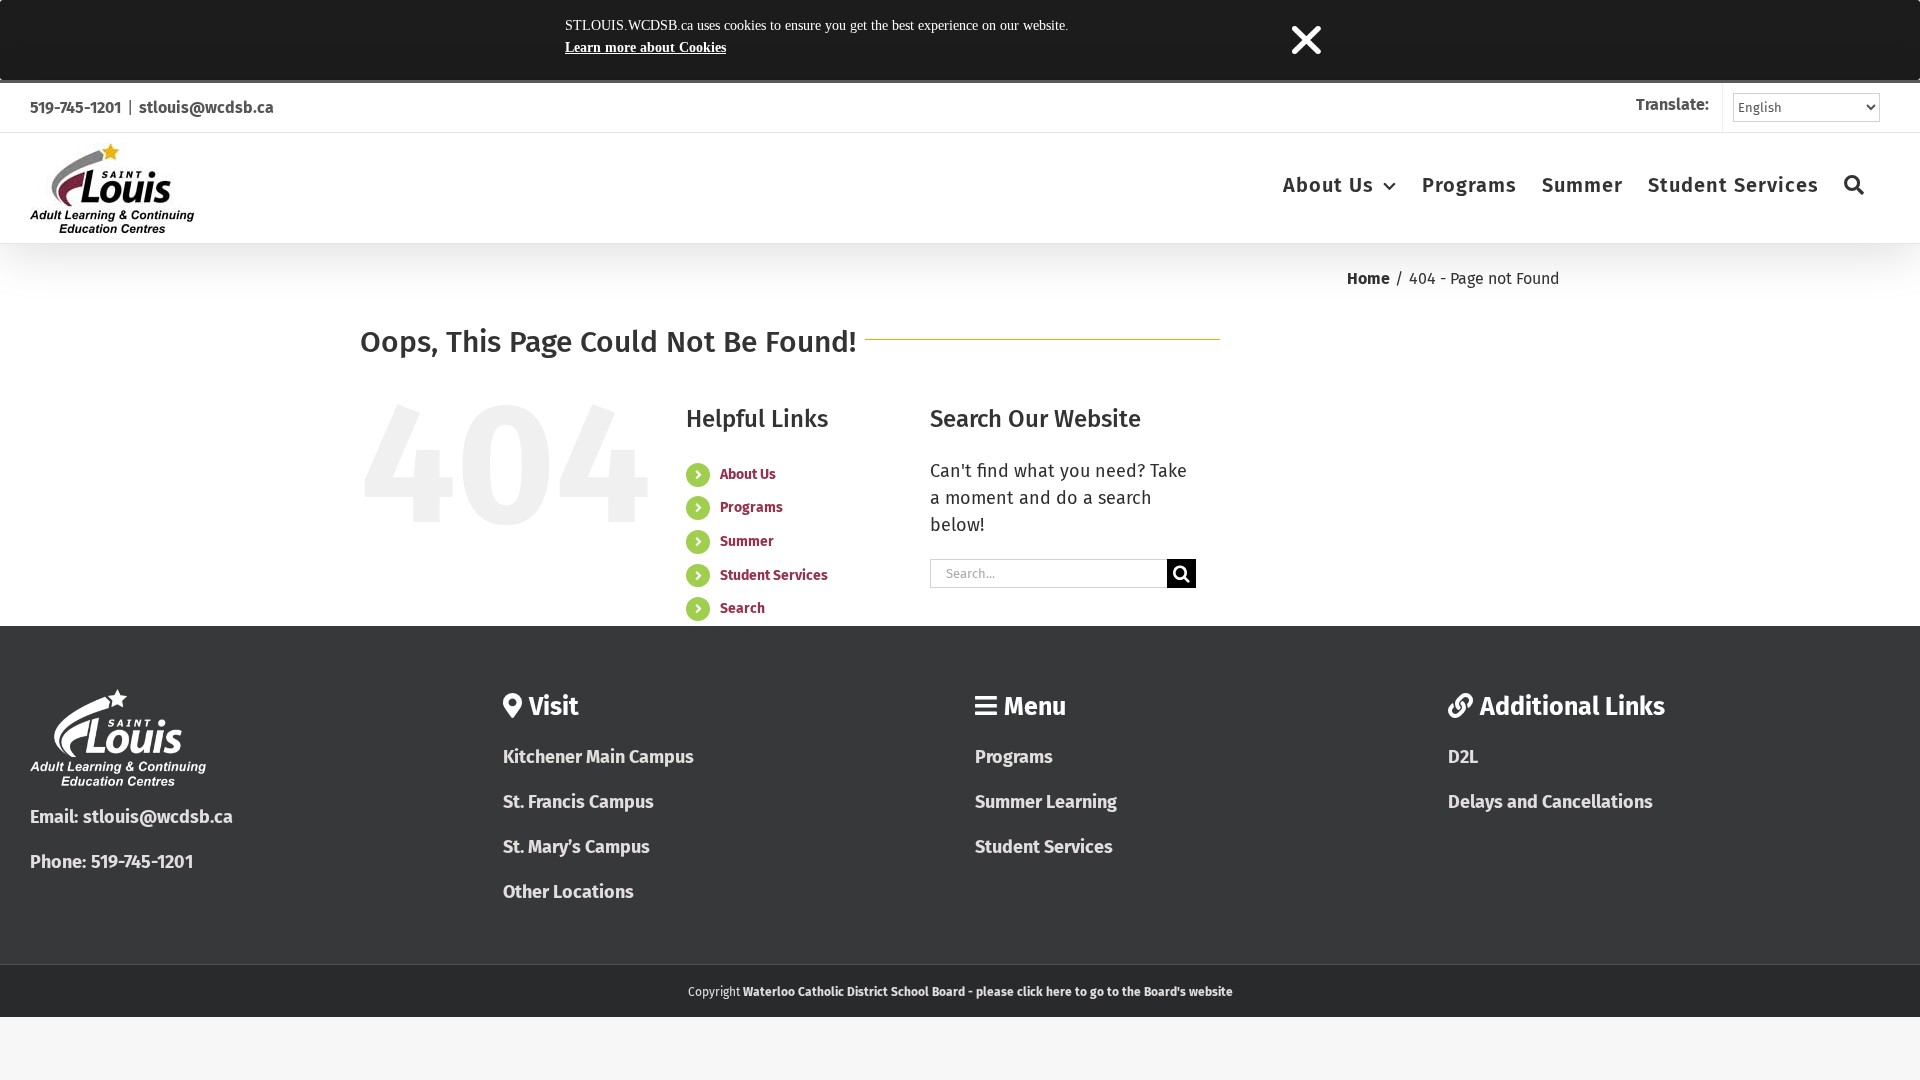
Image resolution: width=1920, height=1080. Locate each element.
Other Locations (568, 892)
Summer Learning (1046, 802)
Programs (751, 507)
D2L (1463, 757)
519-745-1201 (75, 107)
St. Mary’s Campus (576, 847)
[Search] (1854, 184)
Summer (747, 541)
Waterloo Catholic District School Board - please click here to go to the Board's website (988, 992)
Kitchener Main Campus (598, 757)
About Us (748, 474)
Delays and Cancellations (1550, 802)
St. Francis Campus (578, 802)
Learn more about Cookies (645, 47)
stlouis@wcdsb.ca (206, 107)
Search (742, 608)
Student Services (774, 575)
